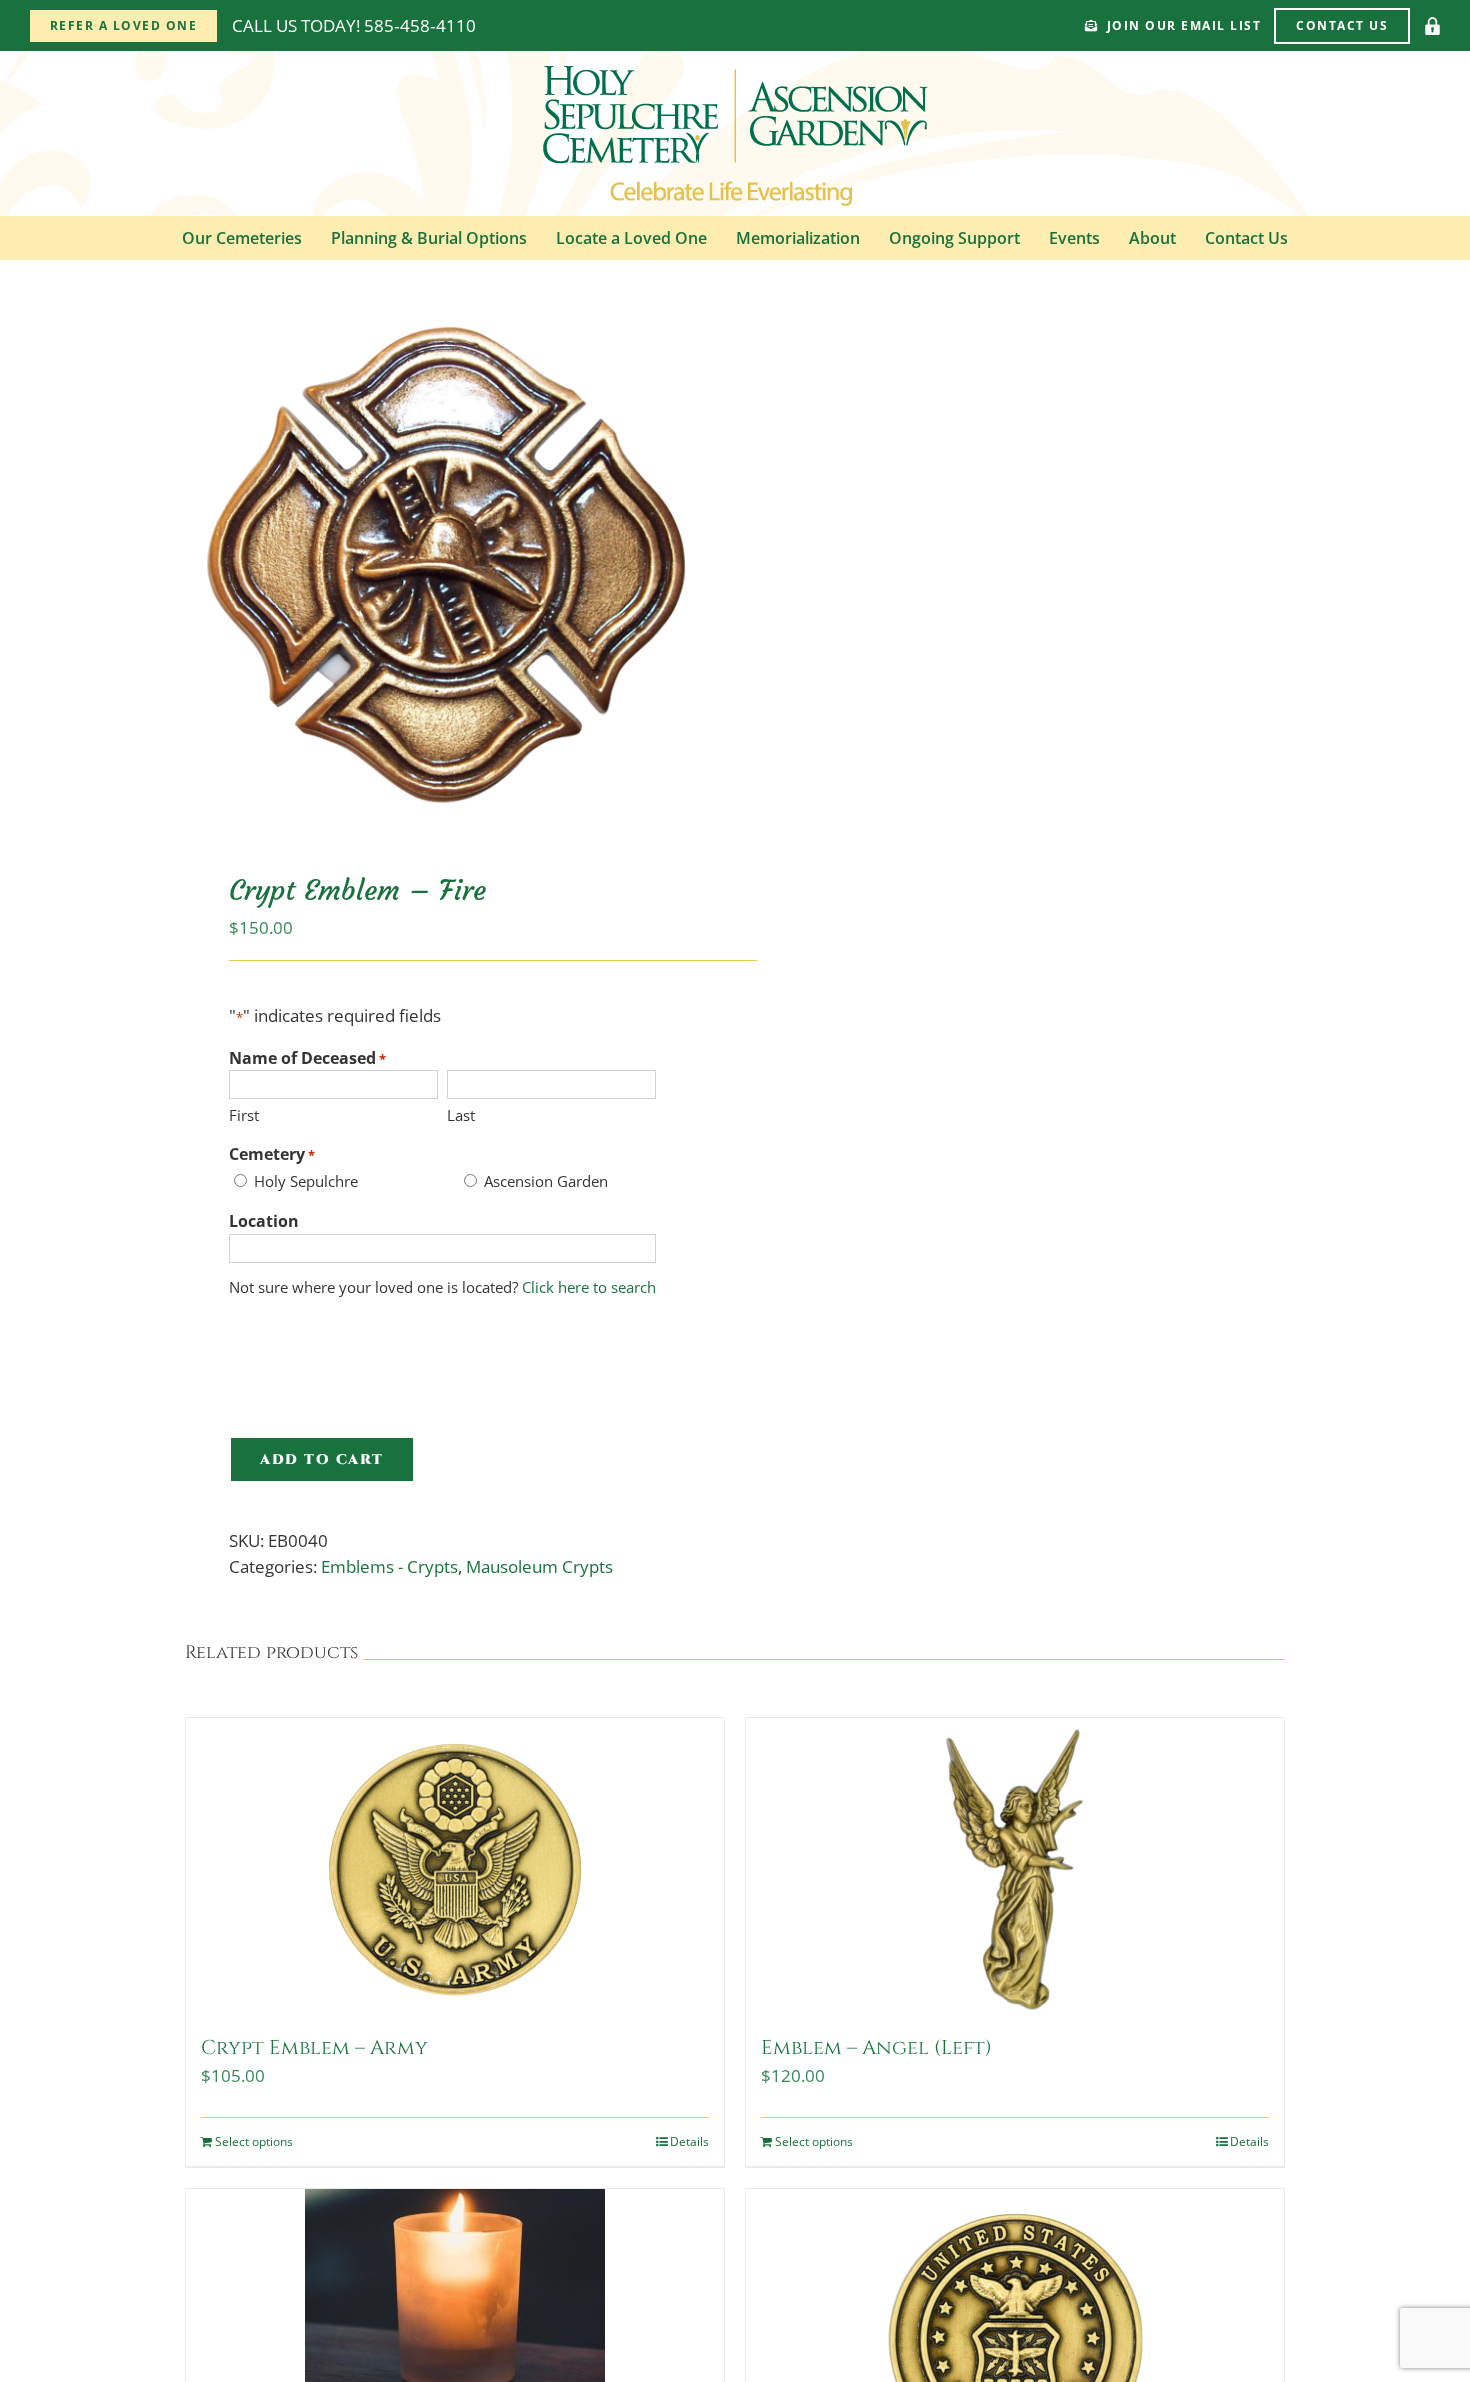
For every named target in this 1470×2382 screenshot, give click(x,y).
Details (689, 2141)
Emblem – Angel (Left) (876, 2047)
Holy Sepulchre (306, 1181)
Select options (254, 2141)
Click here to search (589, 1287)
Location (264, 1221)
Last (461, 1115)
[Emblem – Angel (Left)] (1015, 1868)
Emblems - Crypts (389, 1566)
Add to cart (322, 1459)
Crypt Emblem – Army (314, 2047)
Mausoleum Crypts (539, 1566)
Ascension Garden (546, 1181)
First (244, 1115)
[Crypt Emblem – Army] (455, 1868)
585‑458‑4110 (420, 25)
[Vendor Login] (1432, 26)
